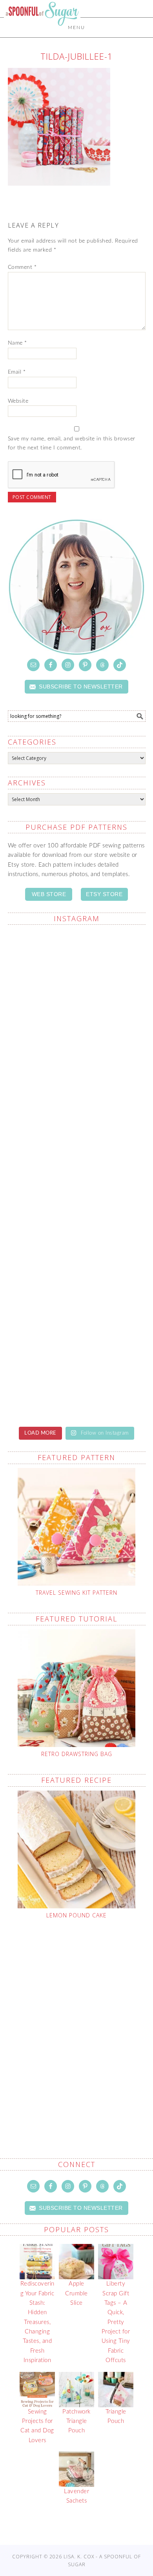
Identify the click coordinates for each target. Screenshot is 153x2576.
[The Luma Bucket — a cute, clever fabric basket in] (77, 1377)
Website (18, 401)
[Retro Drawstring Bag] (77, 1688)
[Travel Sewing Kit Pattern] (77, 1527)
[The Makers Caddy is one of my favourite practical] (77, 1297)
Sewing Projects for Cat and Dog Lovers (37, 2426)
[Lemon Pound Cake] (77, 1849)
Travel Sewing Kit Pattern (76, 1593)
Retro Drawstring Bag (77, 1754)
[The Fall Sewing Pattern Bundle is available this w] (77, 1215)
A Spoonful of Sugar (42, 32)
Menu (76, 27)
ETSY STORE (104, 894)
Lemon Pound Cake (76, 1915)
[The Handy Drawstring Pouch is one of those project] (77, 1053)
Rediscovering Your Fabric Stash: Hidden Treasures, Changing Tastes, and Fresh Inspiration (37, 2322)
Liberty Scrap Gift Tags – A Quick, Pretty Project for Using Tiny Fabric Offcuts (116, 2322)
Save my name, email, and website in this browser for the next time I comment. (72, 443)
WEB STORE (49, 894)
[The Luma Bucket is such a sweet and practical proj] (77, 1135)
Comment (22, 267)
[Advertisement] (76, 2020)
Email (17, 372)
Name (17, 343)
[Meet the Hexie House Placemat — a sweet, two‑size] (77, 972)
